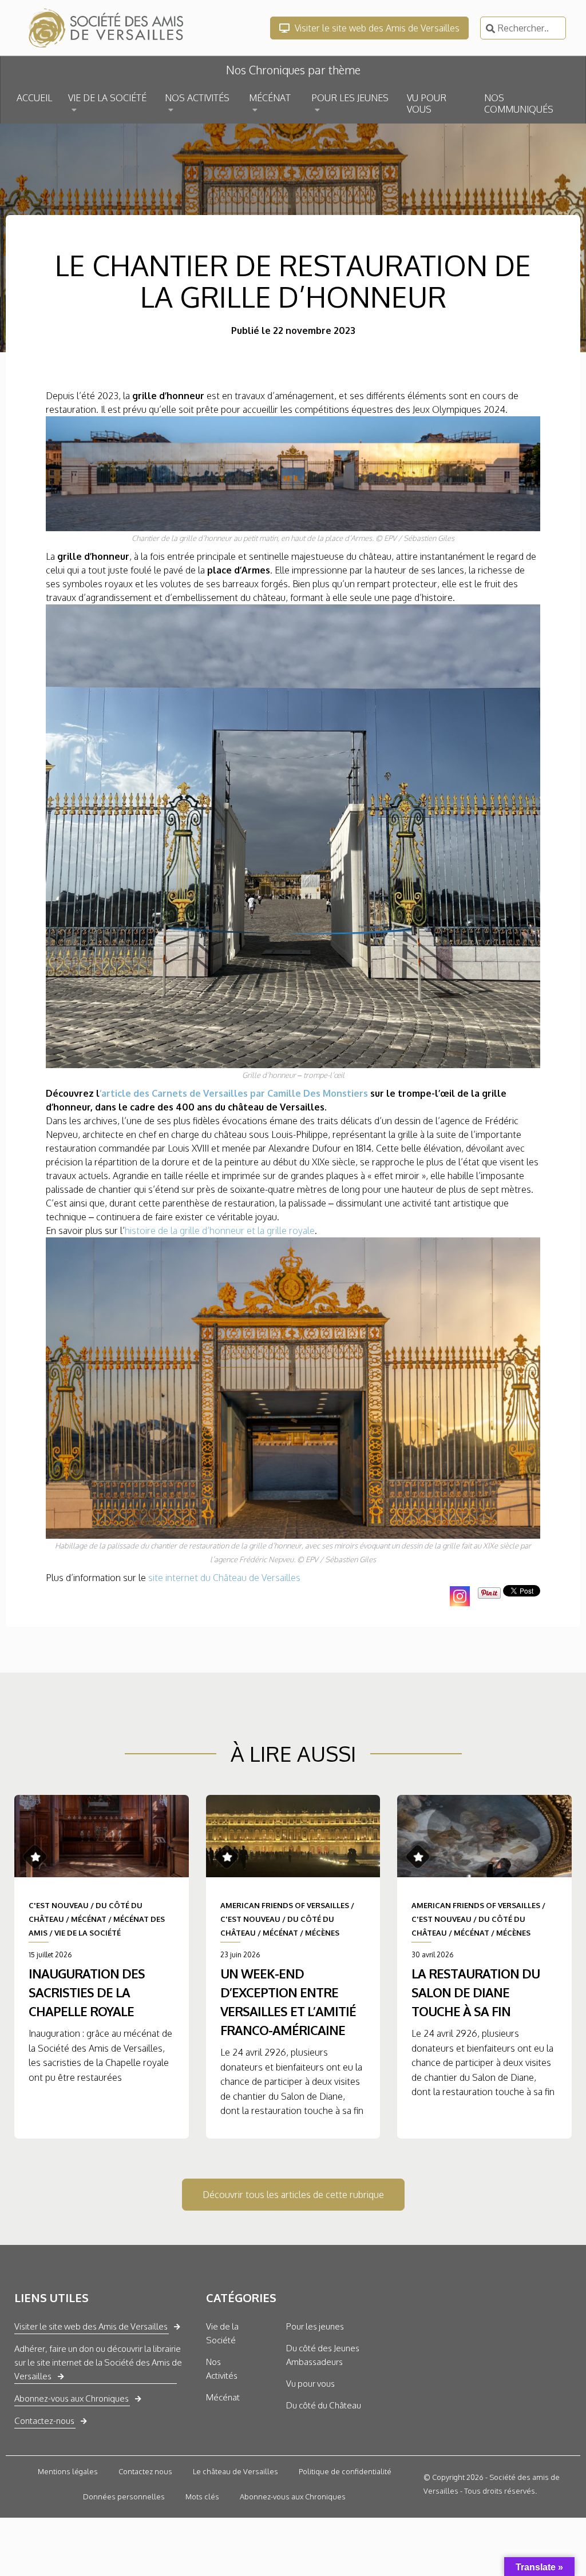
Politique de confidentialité (345, 2471)
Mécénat (223, 2397)
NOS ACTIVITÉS (197, 98)
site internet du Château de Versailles (224, 1578)
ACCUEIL (34, 98)
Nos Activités (222, 2369)
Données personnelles (124, 2497)
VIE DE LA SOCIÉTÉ (107, 98)
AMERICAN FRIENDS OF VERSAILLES (285, 1905)
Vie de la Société (222, 2333)
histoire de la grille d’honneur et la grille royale (220, 1231)
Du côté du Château (324, 2405)
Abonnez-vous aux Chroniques (72, 2398)
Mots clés (202, 2497)
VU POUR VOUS (427, 103)
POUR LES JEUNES (350, 98)
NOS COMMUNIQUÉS (519, 103)
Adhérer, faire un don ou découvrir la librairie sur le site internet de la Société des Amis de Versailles (98, 2362)
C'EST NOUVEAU (59, 1905)
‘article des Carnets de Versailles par (183, 1093)
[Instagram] (460, 1596)
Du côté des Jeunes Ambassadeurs (323, 2355)
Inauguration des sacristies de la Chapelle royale (87, 1992)
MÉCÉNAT (270, 98)
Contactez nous (145, 2471)
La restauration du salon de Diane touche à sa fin (476, 1992)
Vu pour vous (310, 2384)
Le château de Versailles (235, 2471)
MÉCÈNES (322, 1933)
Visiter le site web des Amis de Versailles (376, 28)
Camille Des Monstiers (318, 1093)
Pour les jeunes (315, 2326)
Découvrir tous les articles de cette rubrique (293, 2195)
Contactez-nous (44, 2421)
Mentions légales (68, 2471)
